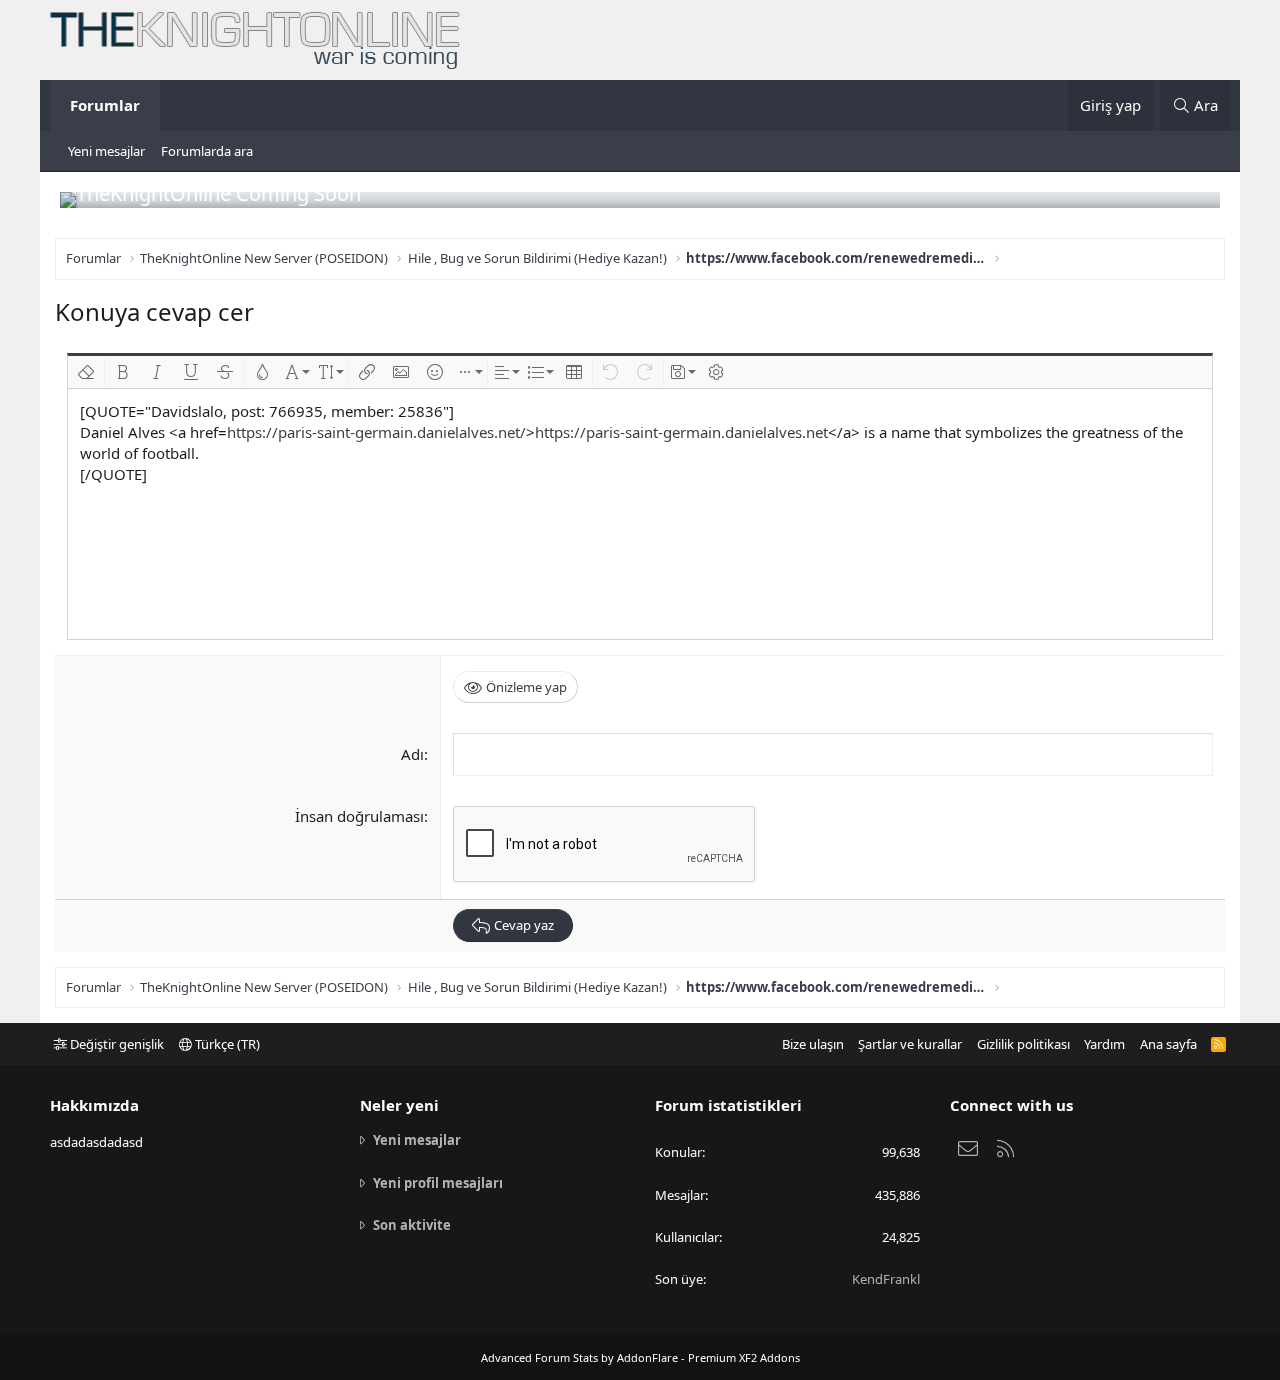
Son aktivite (412, 1225)
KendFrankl (886, 1279)
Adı (412, 754)
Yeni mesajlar (106, 151)
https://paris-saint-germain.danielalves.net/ (376, 432)
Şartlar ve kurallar (910, 1044)
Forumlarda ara (207, 151)
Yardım (1104, 1044)
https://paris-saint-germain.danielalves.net (681, 432)
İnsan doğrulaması (359, 816)
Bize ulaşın (813, 1044)
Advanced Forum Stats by (640, 1357)
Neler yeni (399, 1105)
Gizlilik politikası (1023, 1044)
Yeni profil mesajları (438, 1183)
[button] (86, 372)
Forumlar (105, 105)
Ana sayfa (1168, 1044)
